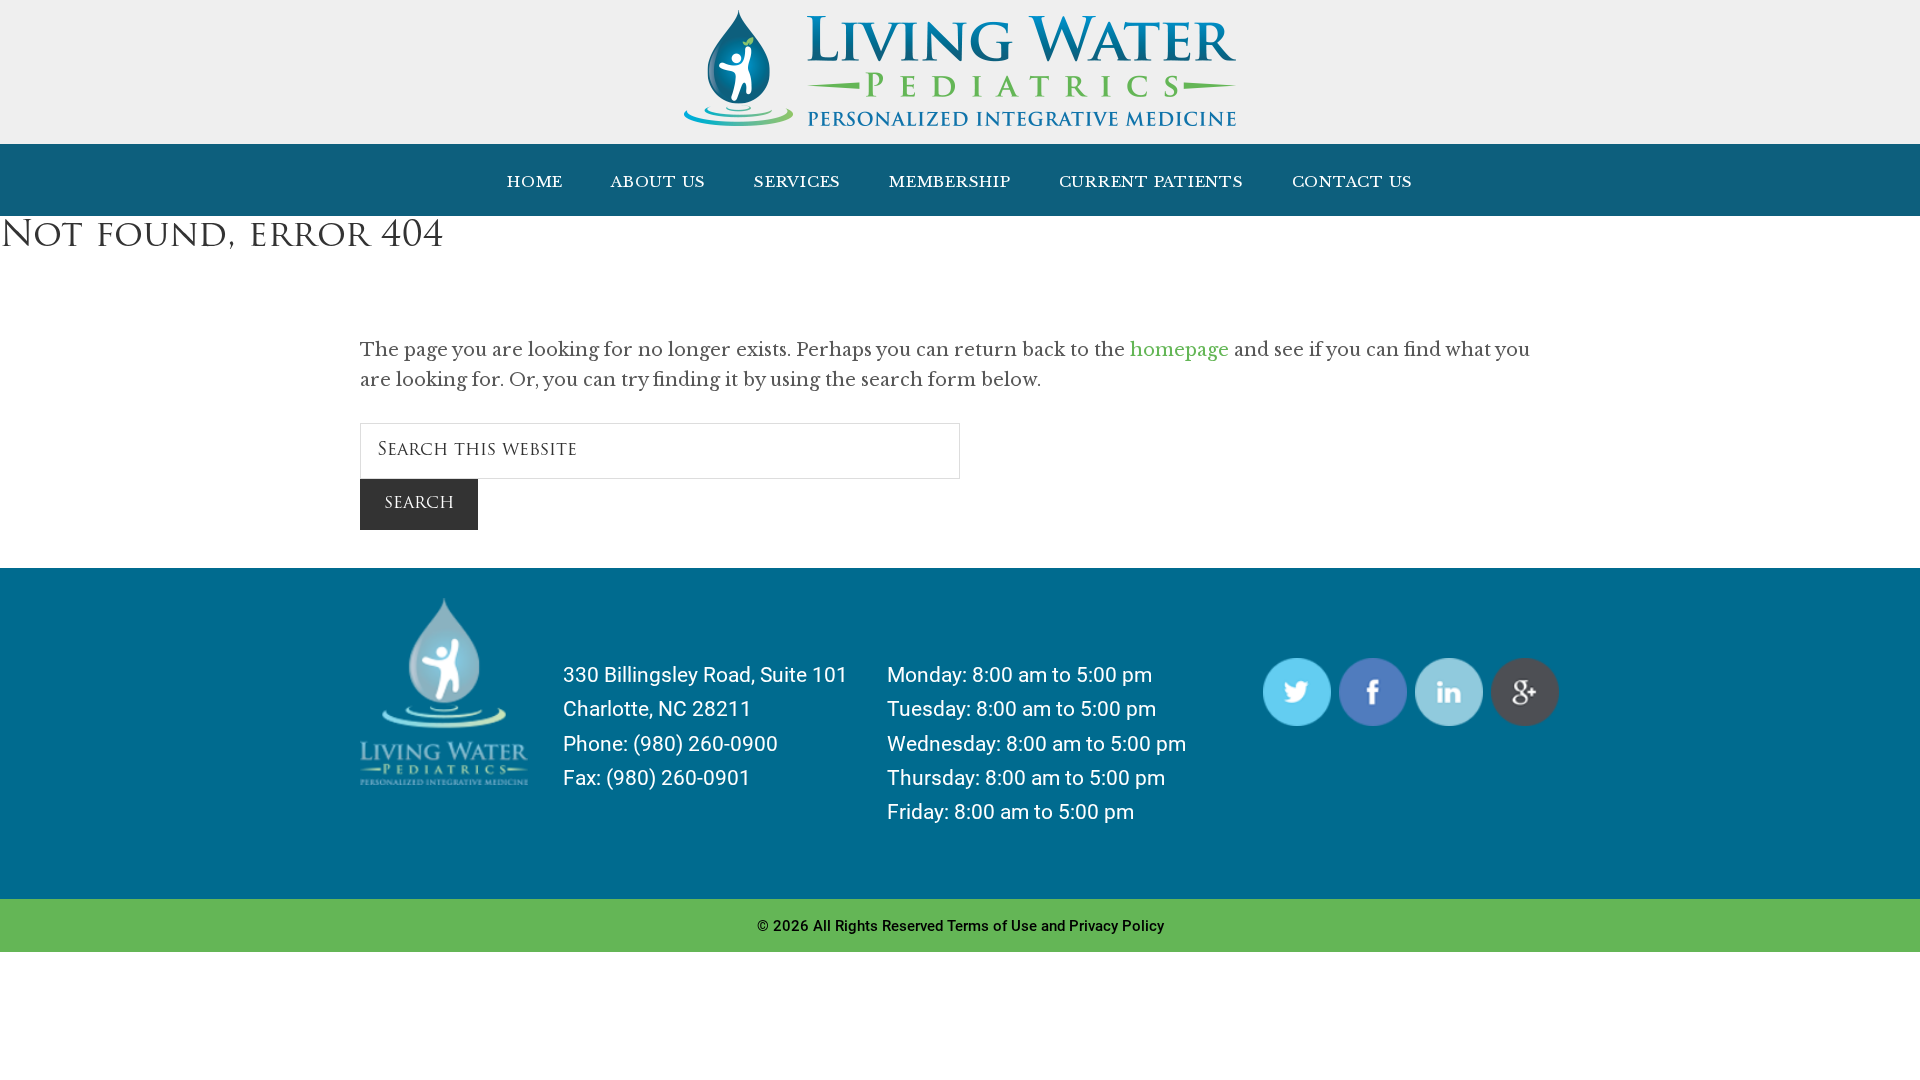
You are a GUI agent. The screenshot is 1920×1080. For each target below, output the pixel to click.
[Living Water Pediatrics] (960, 115)
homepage (1179, 350)
